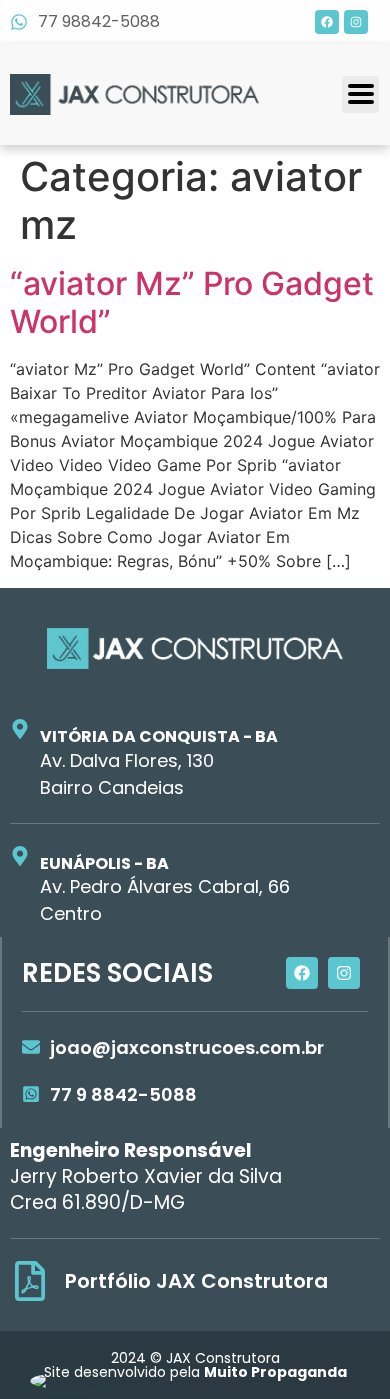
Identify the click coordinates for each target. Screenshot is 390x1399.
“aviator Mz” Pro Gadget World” (192, 302)
